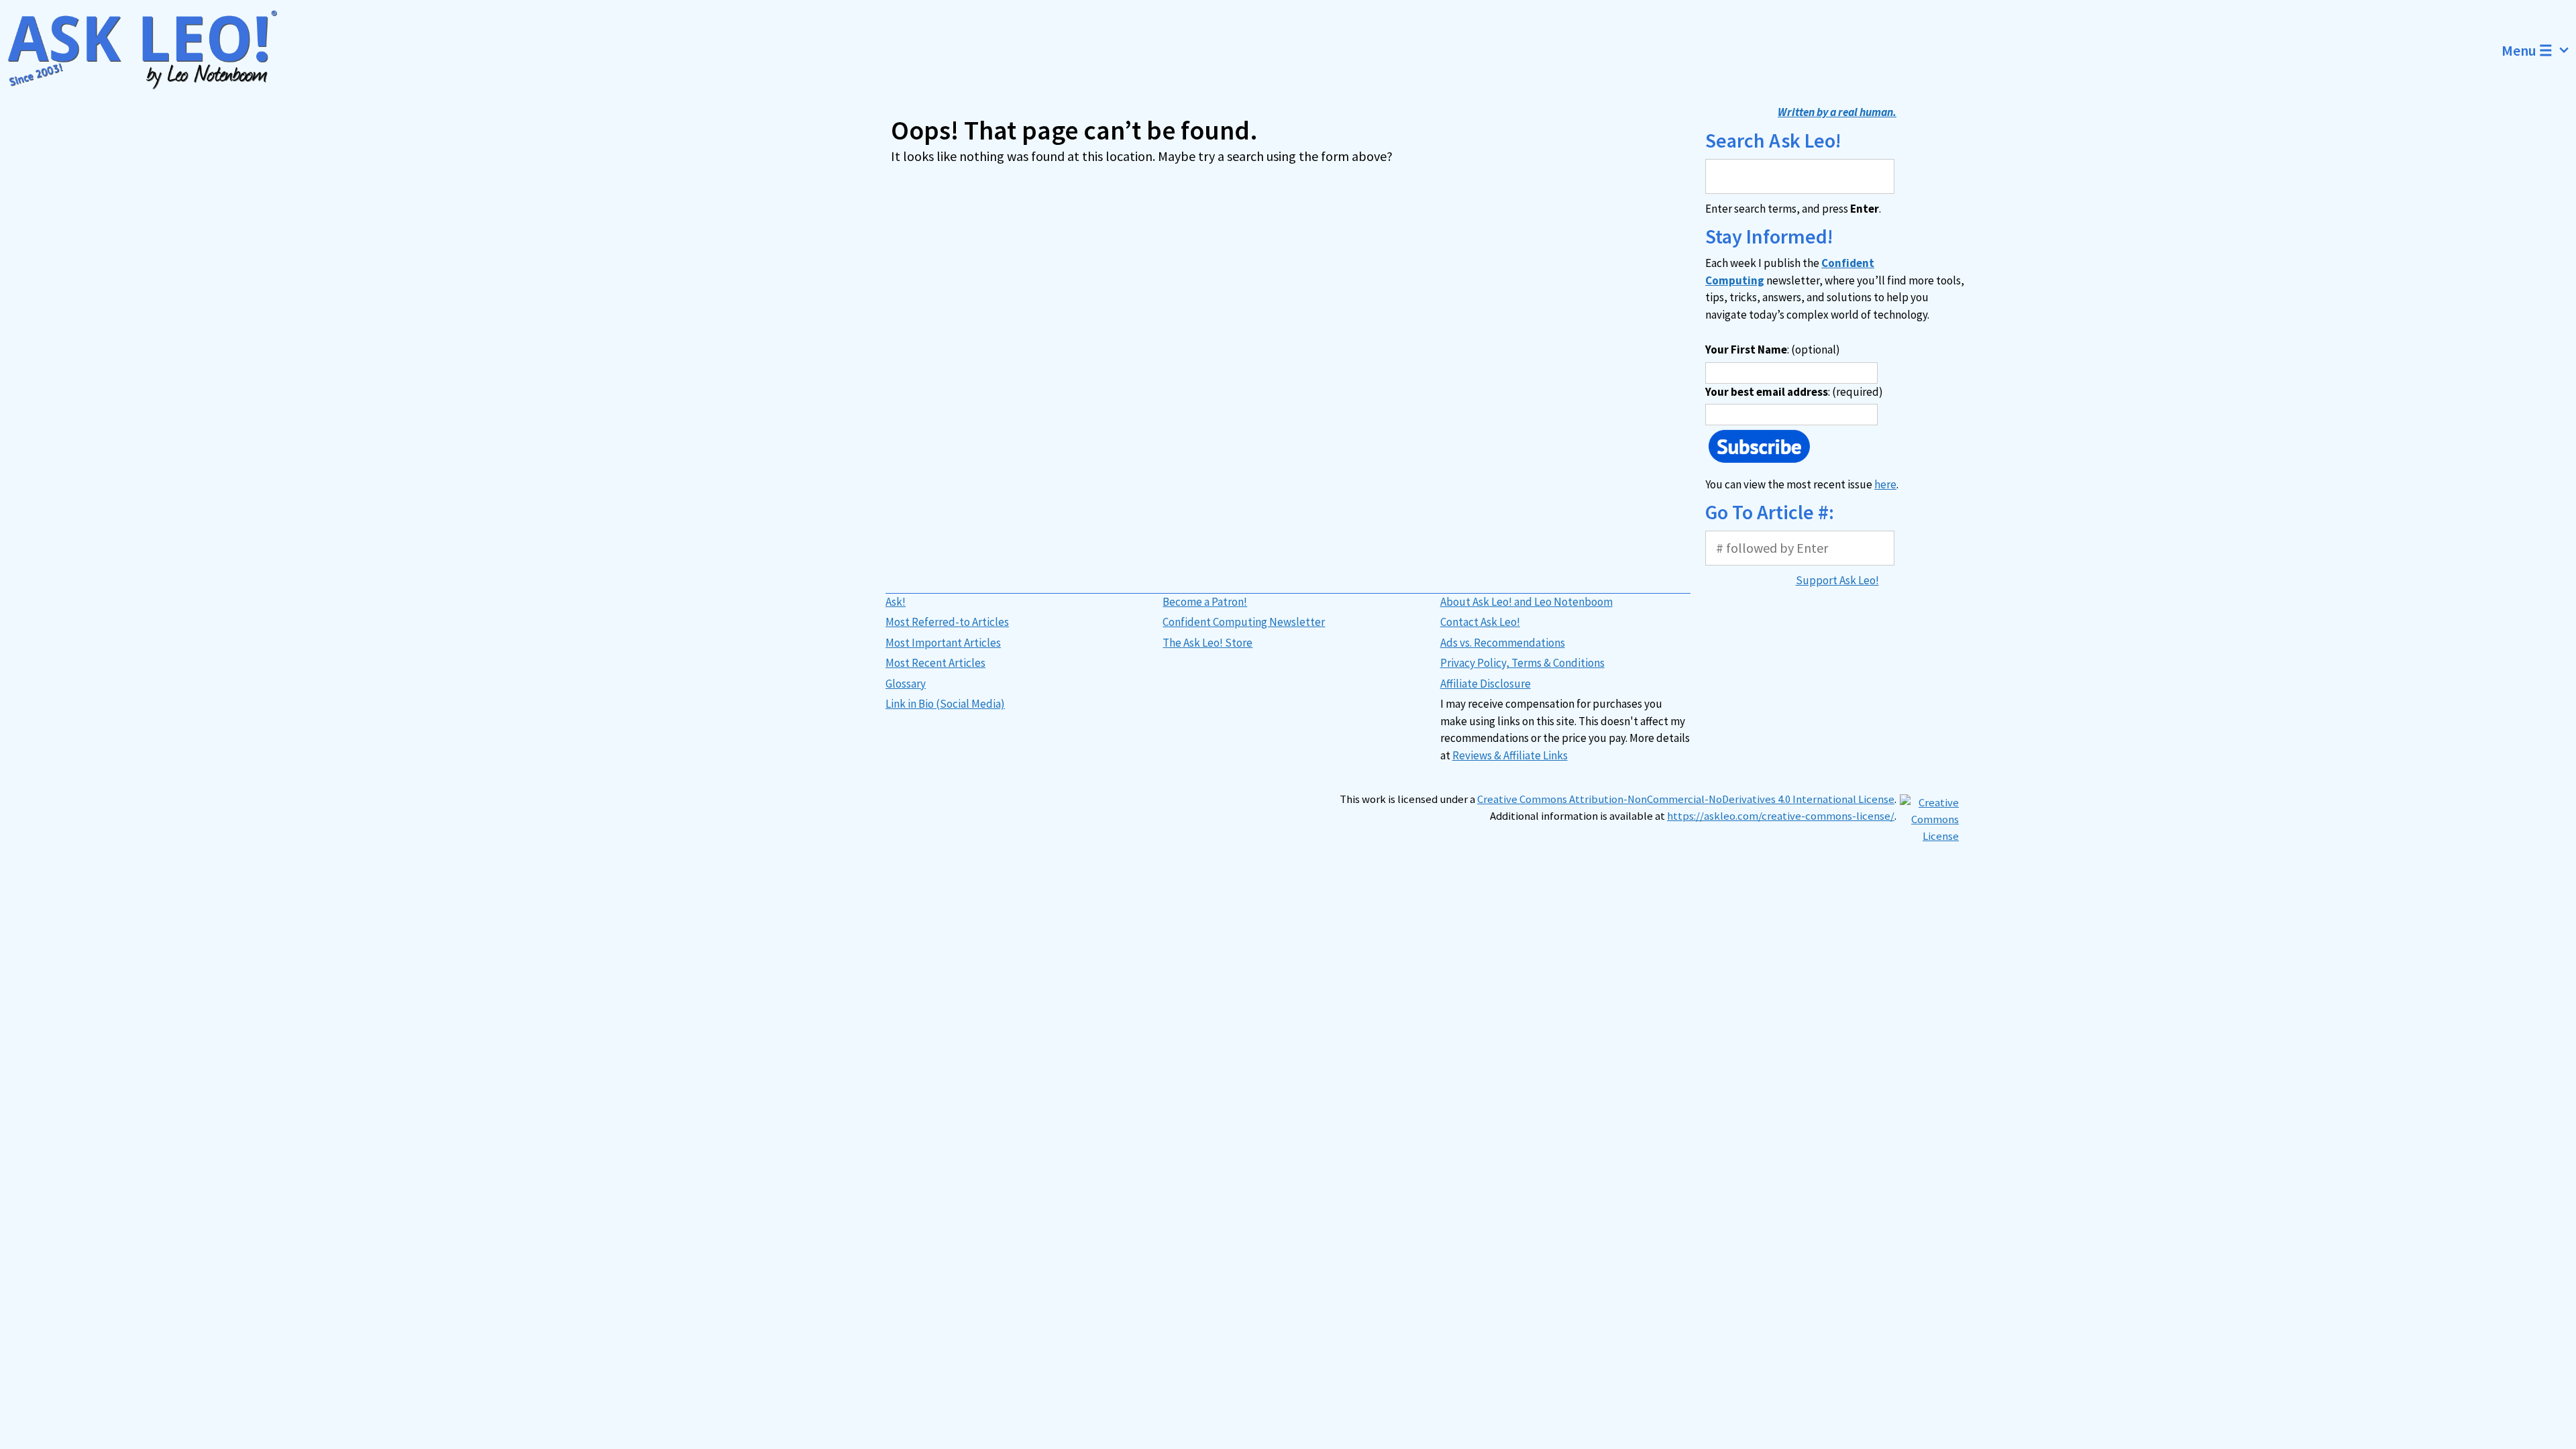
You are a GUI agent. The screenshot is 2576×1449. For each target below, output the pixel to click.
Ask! (896, 602)
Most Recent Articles (935, 663)
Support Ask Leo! (1837, 580)
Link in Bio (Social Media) (945, 704)
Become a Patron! (1205, 602)
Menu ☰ (2527, 50)
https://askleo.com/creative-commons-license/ (1781, 816)
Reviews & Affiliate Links (1510, 755)
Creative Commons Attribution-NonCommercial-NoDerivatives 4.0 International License (1686, 799)
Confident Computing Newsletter (1244, 622)
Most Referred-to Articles (947, 622)
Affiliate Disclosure (1486, 684)
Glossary (906, 684)
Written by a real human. (1837, 112)
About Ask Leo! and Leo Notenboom (1526, 602)
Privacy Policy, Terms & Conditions (1522, 663)
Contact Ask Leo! (1480, 622)
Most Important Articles (943, 643)
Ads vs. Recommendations (1503, 643)
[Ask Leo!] (151, 50)
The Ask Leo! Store (1207, 643)
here (1885, 484)
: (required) (1794, 392)
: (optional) (1773, 350)
